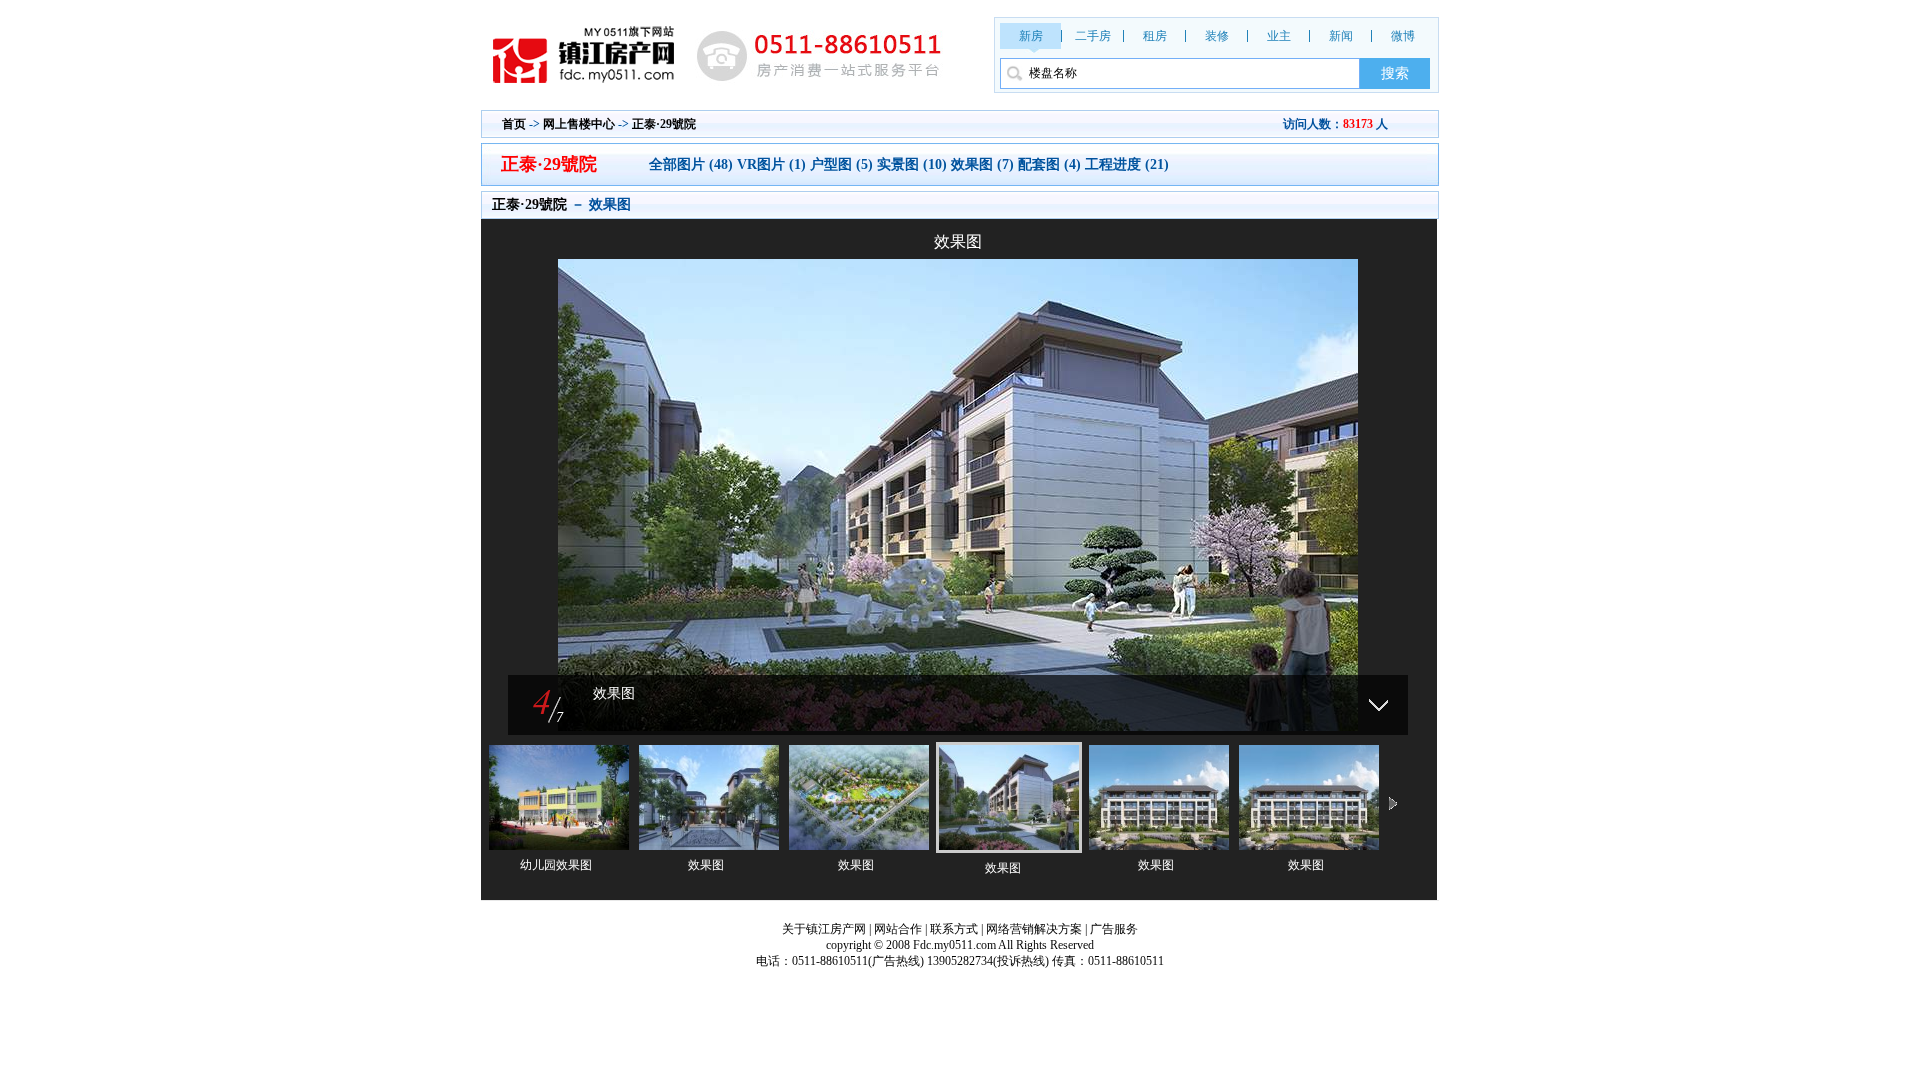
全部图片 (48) (693, 164)
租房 (1155, 36)
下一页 (1393, 805)
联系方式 (954, 929)
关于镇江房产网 (824, 929)
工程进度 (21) (1127, 164)
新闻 (1341, 36)
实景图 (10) (912, 164)
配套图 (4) (1049, 164)
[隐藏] (1378, 705)
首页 (514, 124)
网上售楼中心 (579, 124)
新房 (1031, 36)
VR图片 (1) (771, 164)
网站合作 (898, 929)
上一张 (721, 470)
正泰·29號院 (664, 124)
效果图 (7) (982, 164)
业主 (1279, 36)
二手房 (1093, 36)
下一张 (1195, 470)
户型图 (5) (841, 164)
